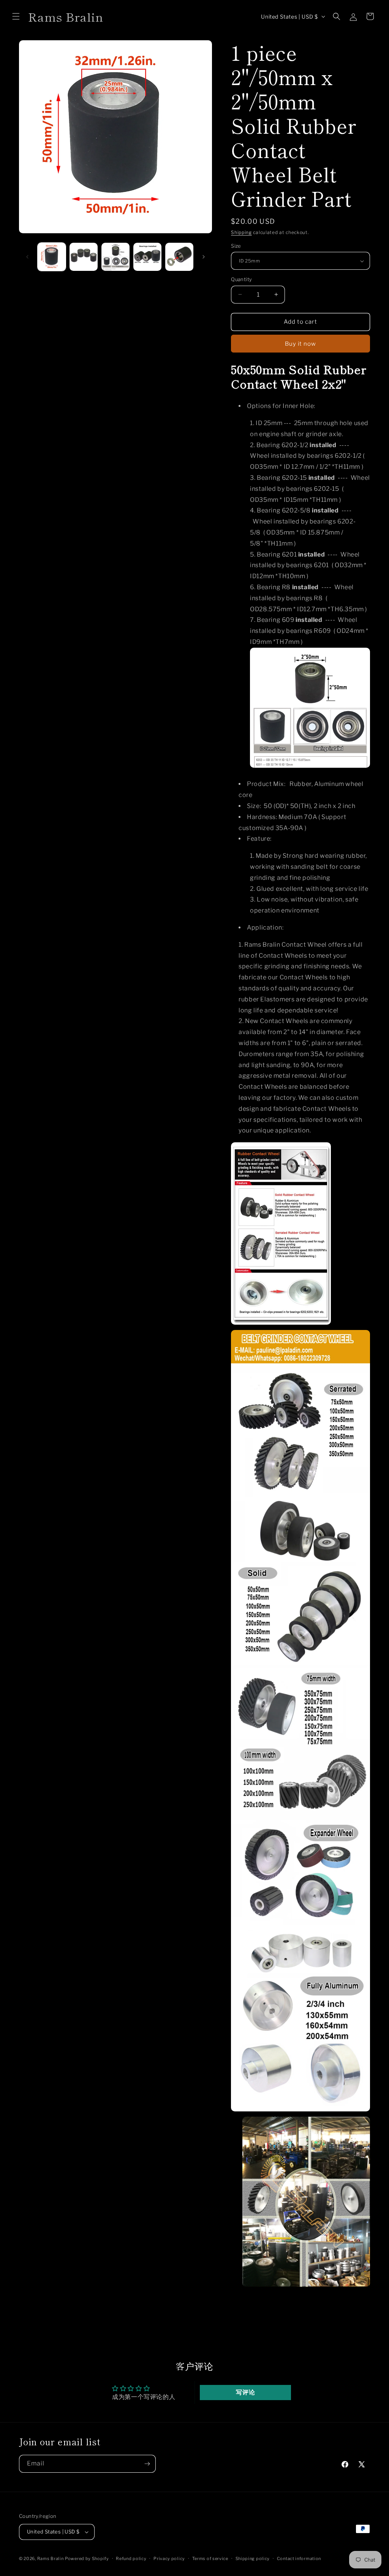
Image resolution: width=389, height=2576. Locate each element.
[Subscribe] (147, 2464)
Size (236, 246)
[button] (16, 16)
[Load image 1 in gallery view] (52, 257)
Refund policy (131, 2559)
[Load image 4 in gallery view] (147, 257)
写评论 (245, 2392)
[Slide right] (204, 257)
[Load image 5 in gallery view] (179, 257)
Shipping (241, 232)
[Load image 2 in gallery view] (84, 257)
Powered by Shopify (87, 2559)
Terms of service (210, 2559)
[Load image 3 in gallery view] (115, 257)
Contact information (299, 2559)
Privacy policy (169, 2559)
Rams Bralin (51, 2559)
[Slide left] (27, 257)
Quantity (241, 279)
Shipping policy (253, 2559)
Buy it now (300, 344)
